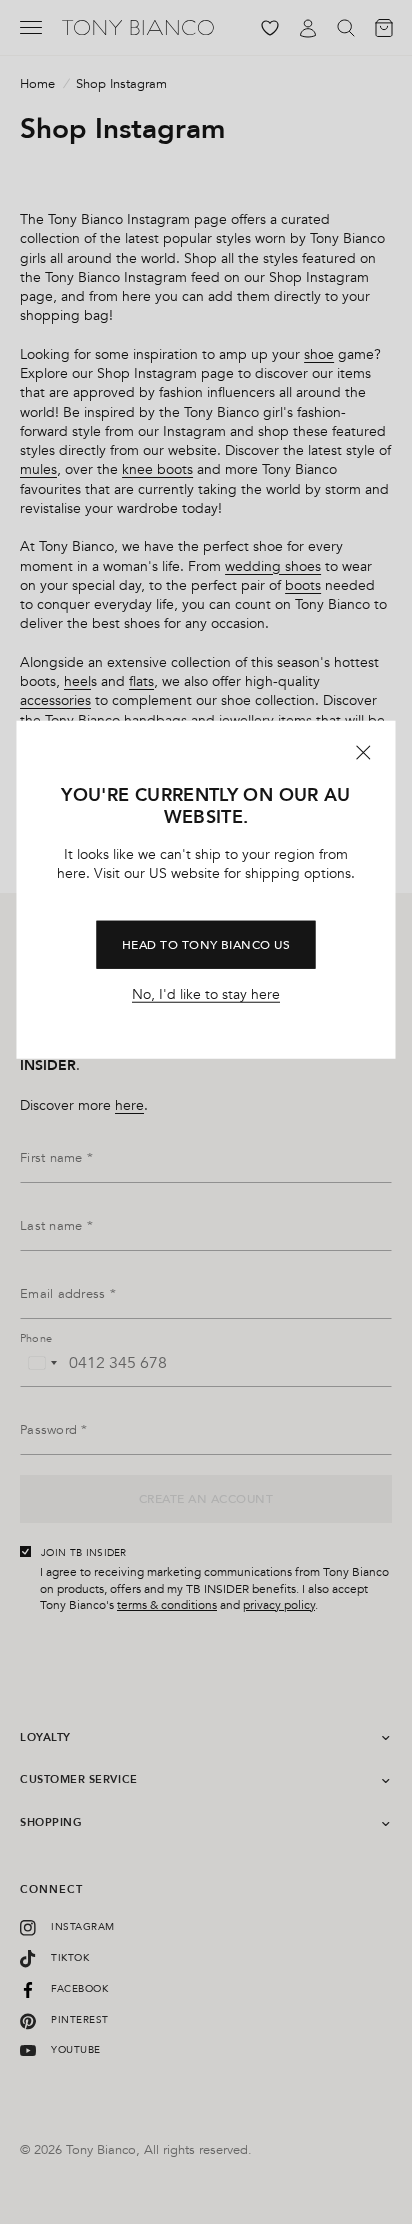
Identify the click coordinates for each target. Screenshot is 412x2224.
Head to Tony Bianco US (206, 945)
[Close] (364, 752)
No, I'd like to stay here (206, 995)
